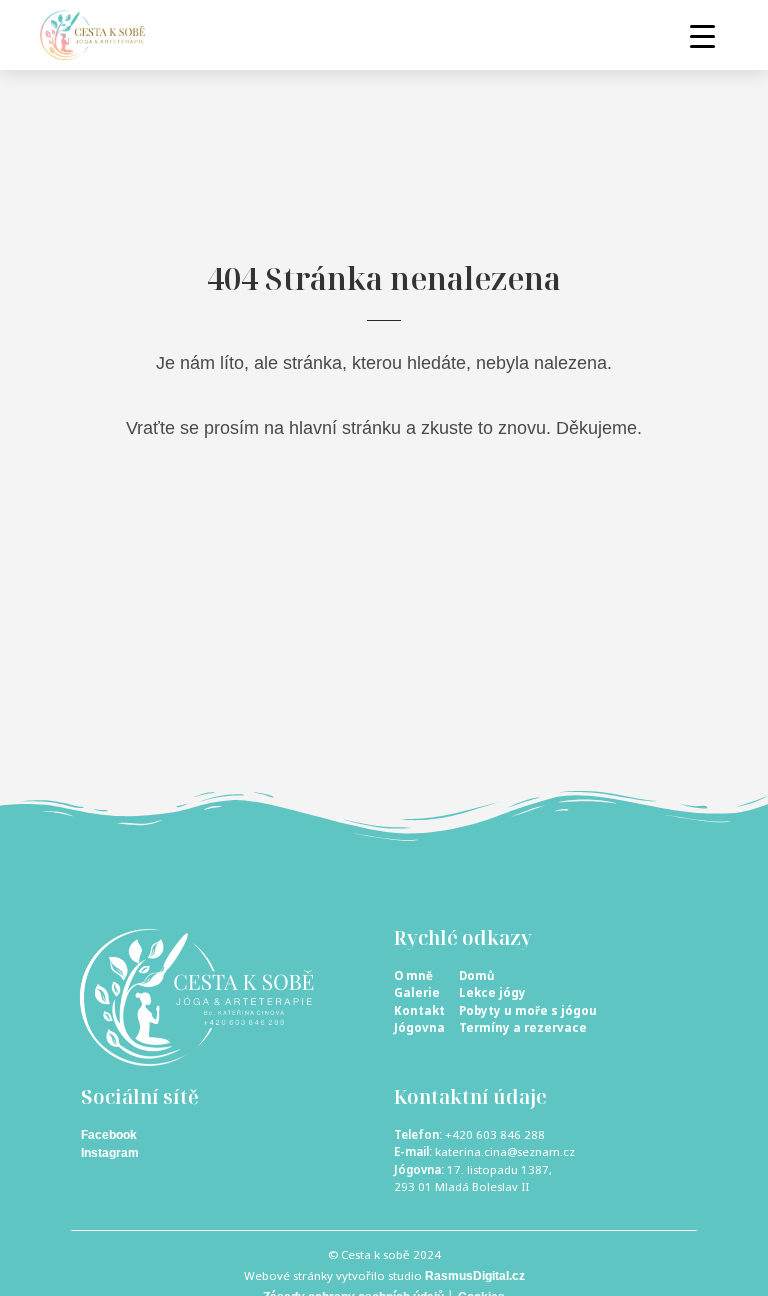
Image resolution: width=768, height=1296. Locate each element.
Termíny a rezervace (523, 1027)
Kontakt (419, 1010)
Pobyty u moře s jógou (528, 1010)
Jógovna (419, 1027)
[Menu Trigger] (702, 35)
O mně (413, 975)
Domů (476, 975)
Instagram (110, 1153)
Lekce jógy (492, 992)
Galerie (417, 992)
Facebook (109, 1135)
